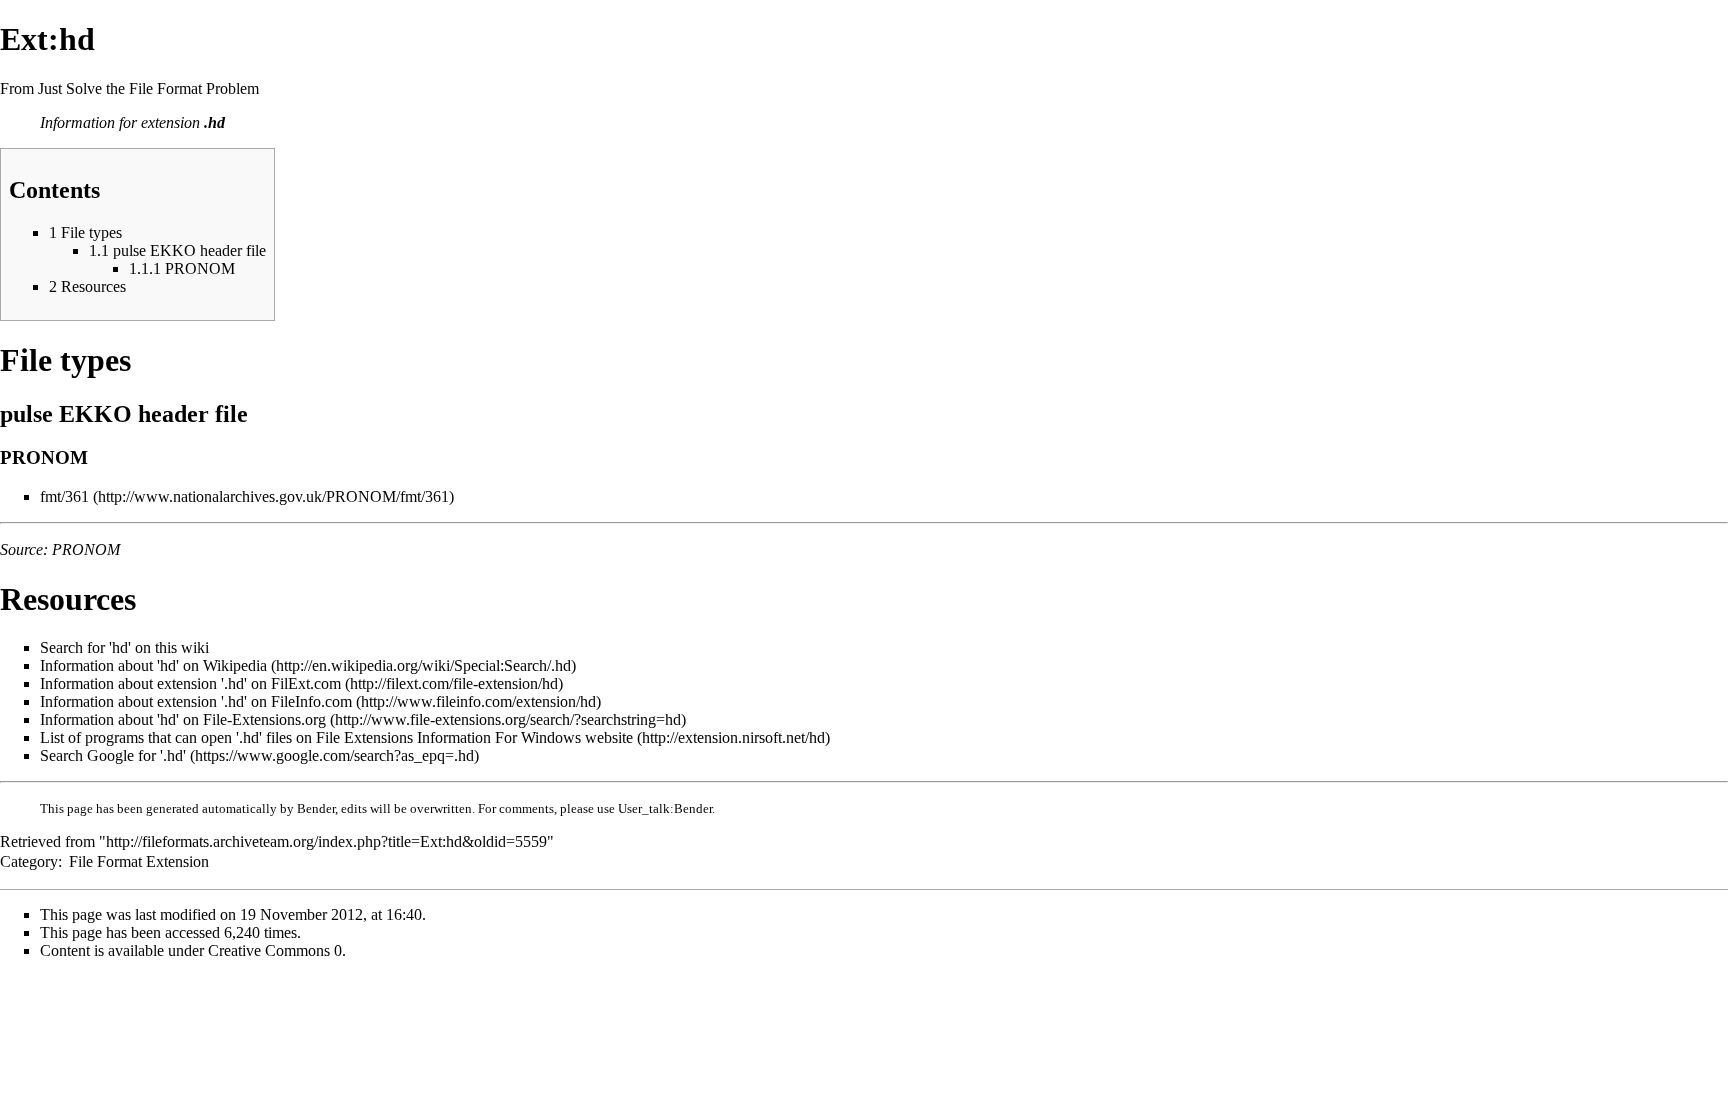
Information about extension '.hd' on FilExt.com (190, 683)
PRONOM (86, 549)
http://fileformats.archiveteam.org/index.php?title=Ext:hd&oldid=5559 (326, 841)
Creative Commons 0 (275, 950)
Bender (316, 808)
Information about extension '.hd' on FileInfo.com (196, 701)
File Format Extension (139, 861)
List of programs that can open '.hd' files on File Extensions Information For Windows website (336, 737)
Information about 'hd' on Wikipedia (153, 665)
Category (29, 861)
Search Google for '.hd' (113, 755)
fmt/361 (64, 496)
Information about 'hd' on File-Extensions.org (183, 719)
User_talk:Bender (665, 808)
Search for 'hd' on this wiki (124, 647)
